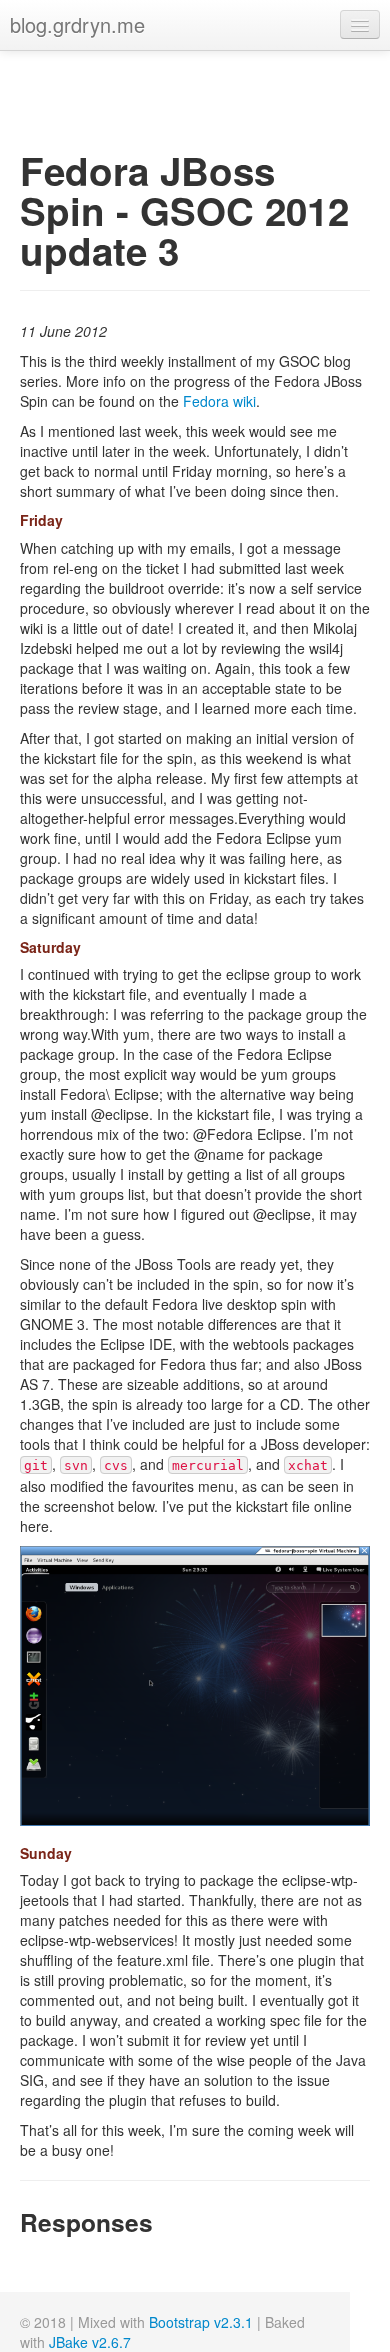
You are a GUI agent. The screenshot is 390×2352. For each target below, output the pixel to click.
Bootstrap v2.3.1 (201, 2322)
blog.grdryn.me (77, 24)
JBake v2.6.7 (90, 2342)
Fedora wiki (219, 401)
